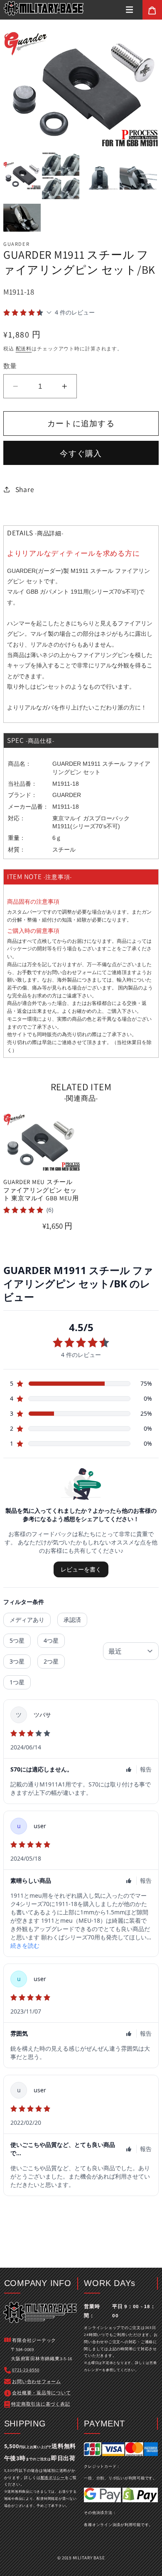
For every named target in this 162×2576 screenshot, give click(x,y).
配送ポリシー (53, 2477)
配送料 (24, 349)
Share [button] (25, 489)
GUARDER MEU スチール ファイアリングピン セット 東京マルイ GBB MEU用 (41, 1190)
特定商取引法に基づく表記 (40, 2404)
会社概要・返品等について (41, 2393)
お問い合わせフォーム (72, 972)
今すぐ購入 (81, 453)
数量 (10, 366)
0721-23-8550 (26, 2370)
